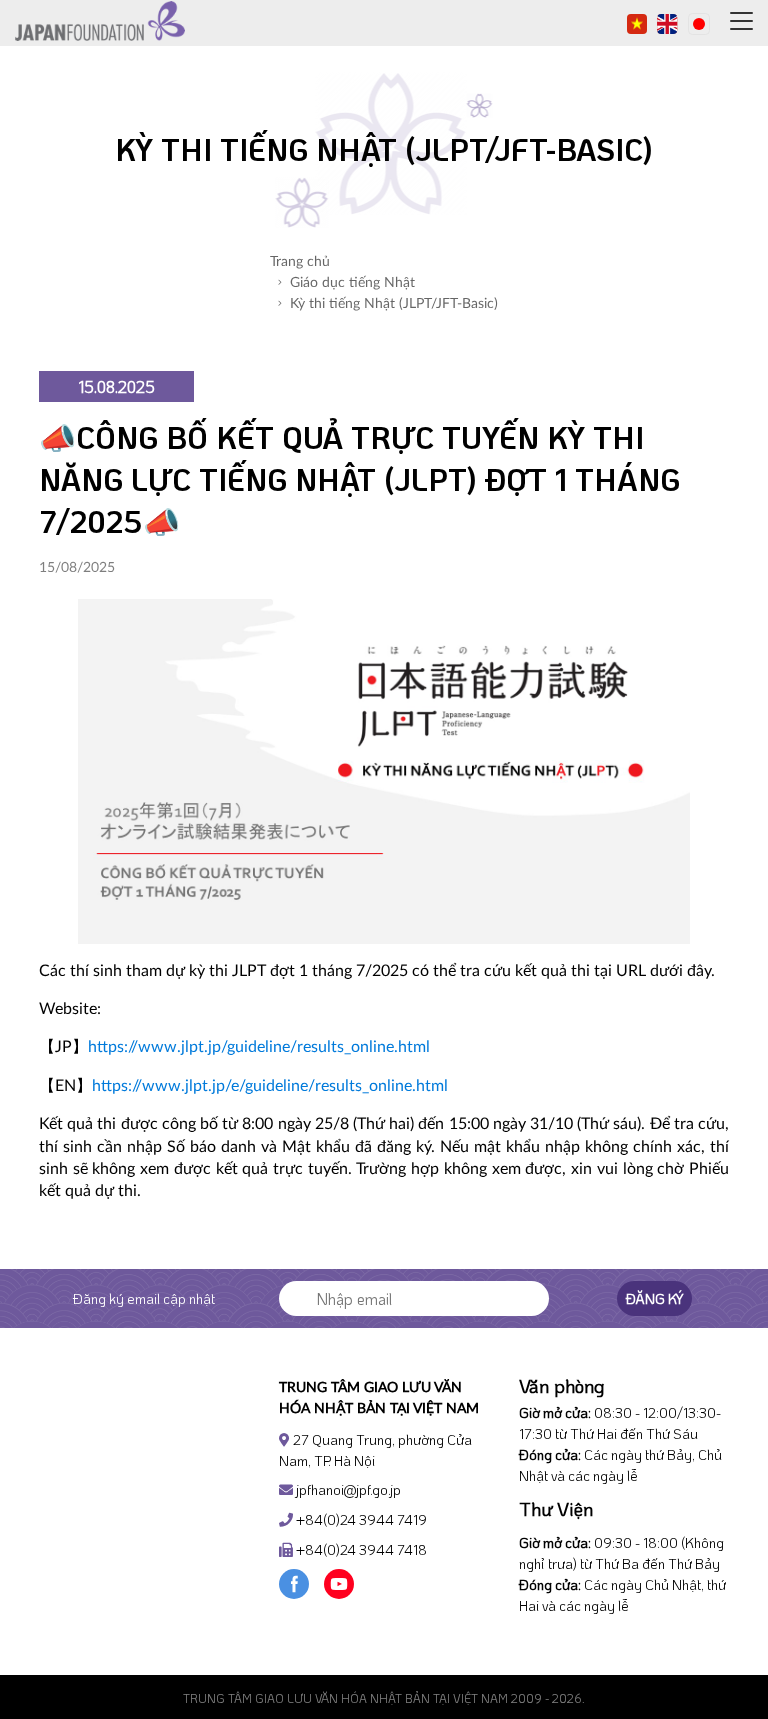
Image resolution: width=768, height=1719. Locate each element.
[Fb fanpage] (294, 1581)
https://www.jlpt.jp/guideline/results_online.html (259, 1047)
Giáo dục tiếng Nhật (352, 283)
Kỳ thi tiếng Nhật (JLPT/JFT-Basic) (394, 304)
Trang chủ (300, 262)
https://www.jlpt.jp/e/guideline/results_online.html (270, 1086)
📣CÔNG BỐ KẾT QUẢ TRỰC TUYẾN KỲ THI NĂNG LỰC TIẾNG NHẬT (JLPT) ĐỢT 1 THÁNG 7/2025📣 (359, 479)
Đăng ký (654, 1298)
